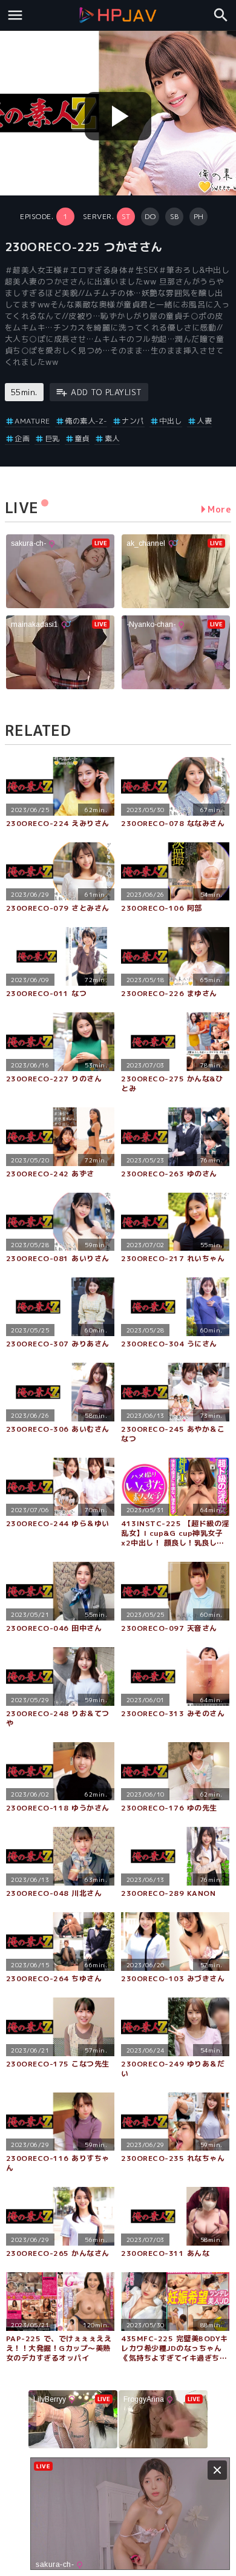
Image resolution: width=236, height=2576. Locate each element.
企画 (22, 438)
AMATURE (32, 421)
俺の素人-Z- (86, 421)
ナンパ (133, 421)
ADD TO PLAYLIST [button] (107, 392)
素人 (112, 438)
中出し (171, 421)
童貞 (82, 438)
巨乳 (52, 438)
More (219, 509)
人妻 (204, 421)
